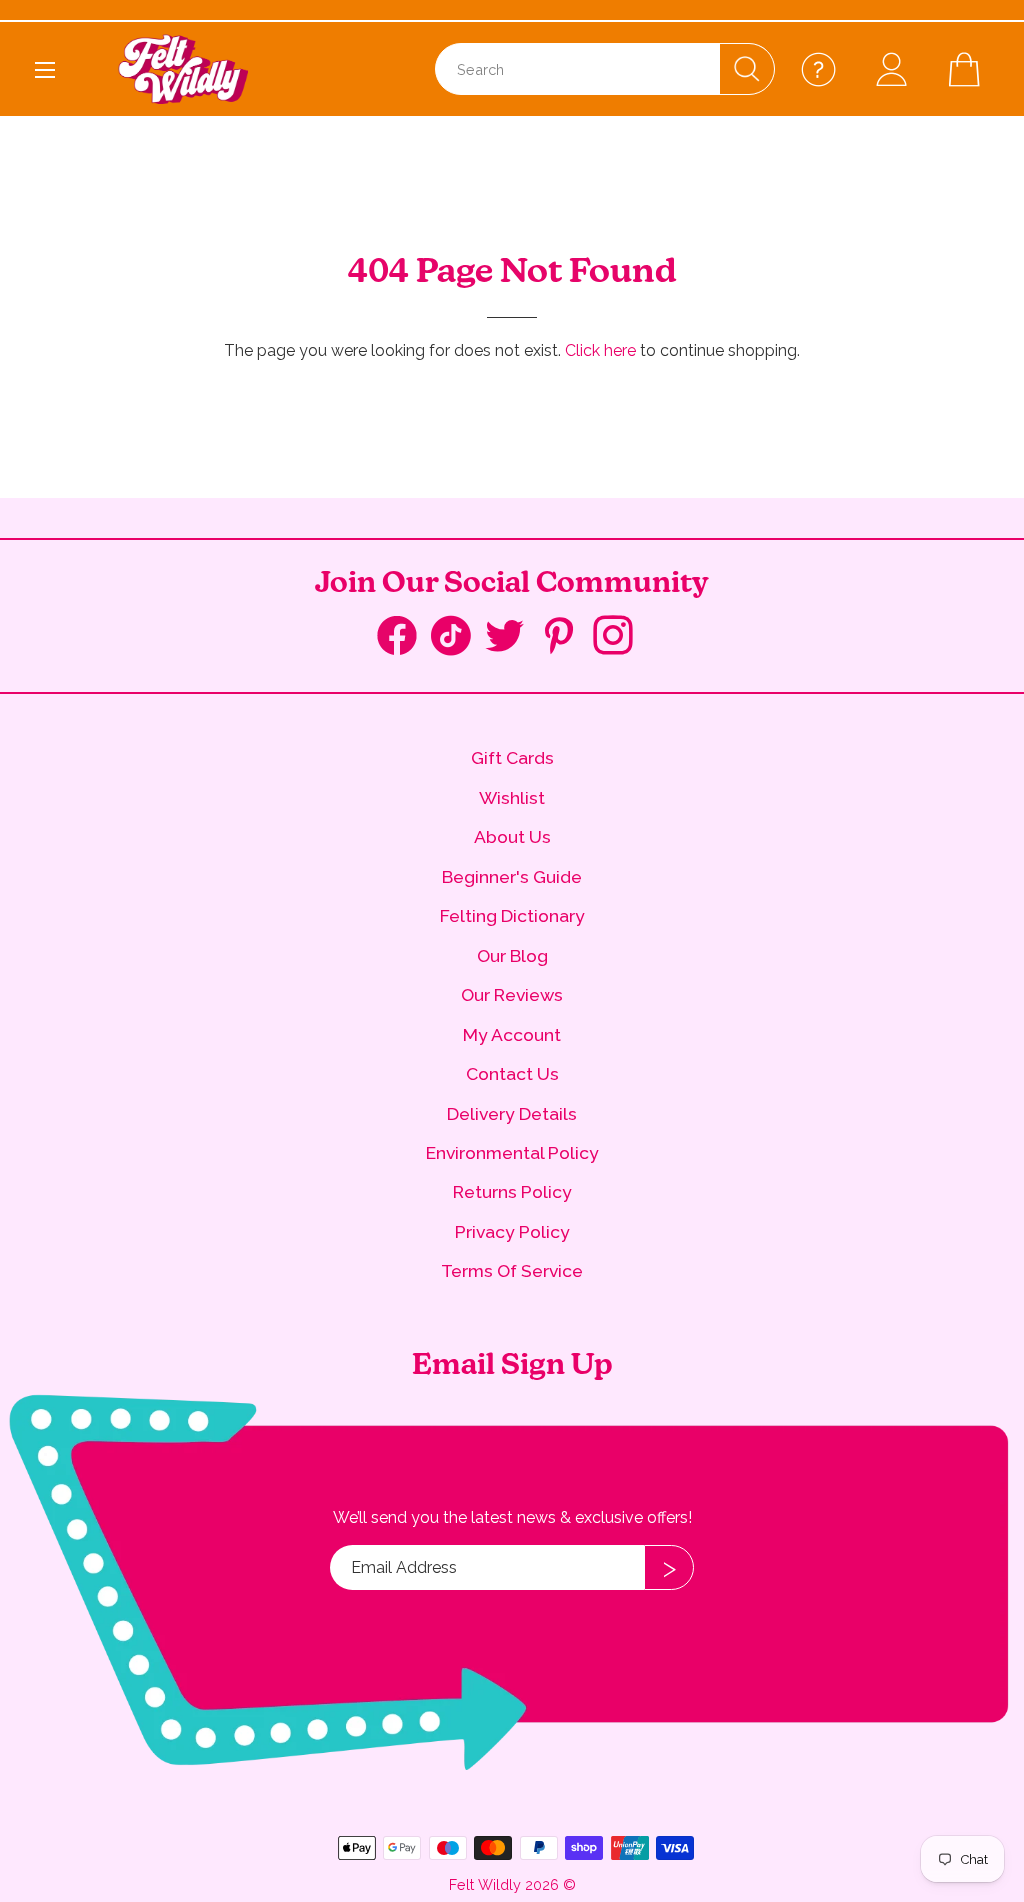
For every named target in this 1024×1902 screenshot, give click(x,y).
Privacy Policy (512, 1231)
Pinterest (566, 637)
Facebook (404, 640)
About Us (512, 836)
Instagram (620, 637)
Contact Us (512, 1073)
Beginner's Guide (512, 876)
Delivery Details (512, 1113)
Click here (600, 350)
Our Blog (512, 955)
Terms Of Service (512, 1270)
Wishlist (512, 797)
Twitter (512, 637)
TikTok (458, 640)
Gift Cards (512, 757)
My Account (512, 1034)
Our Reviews (512, 994)
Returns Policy (512, 1191)
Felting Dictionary (512, 915)
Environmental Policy (512, 1152)
